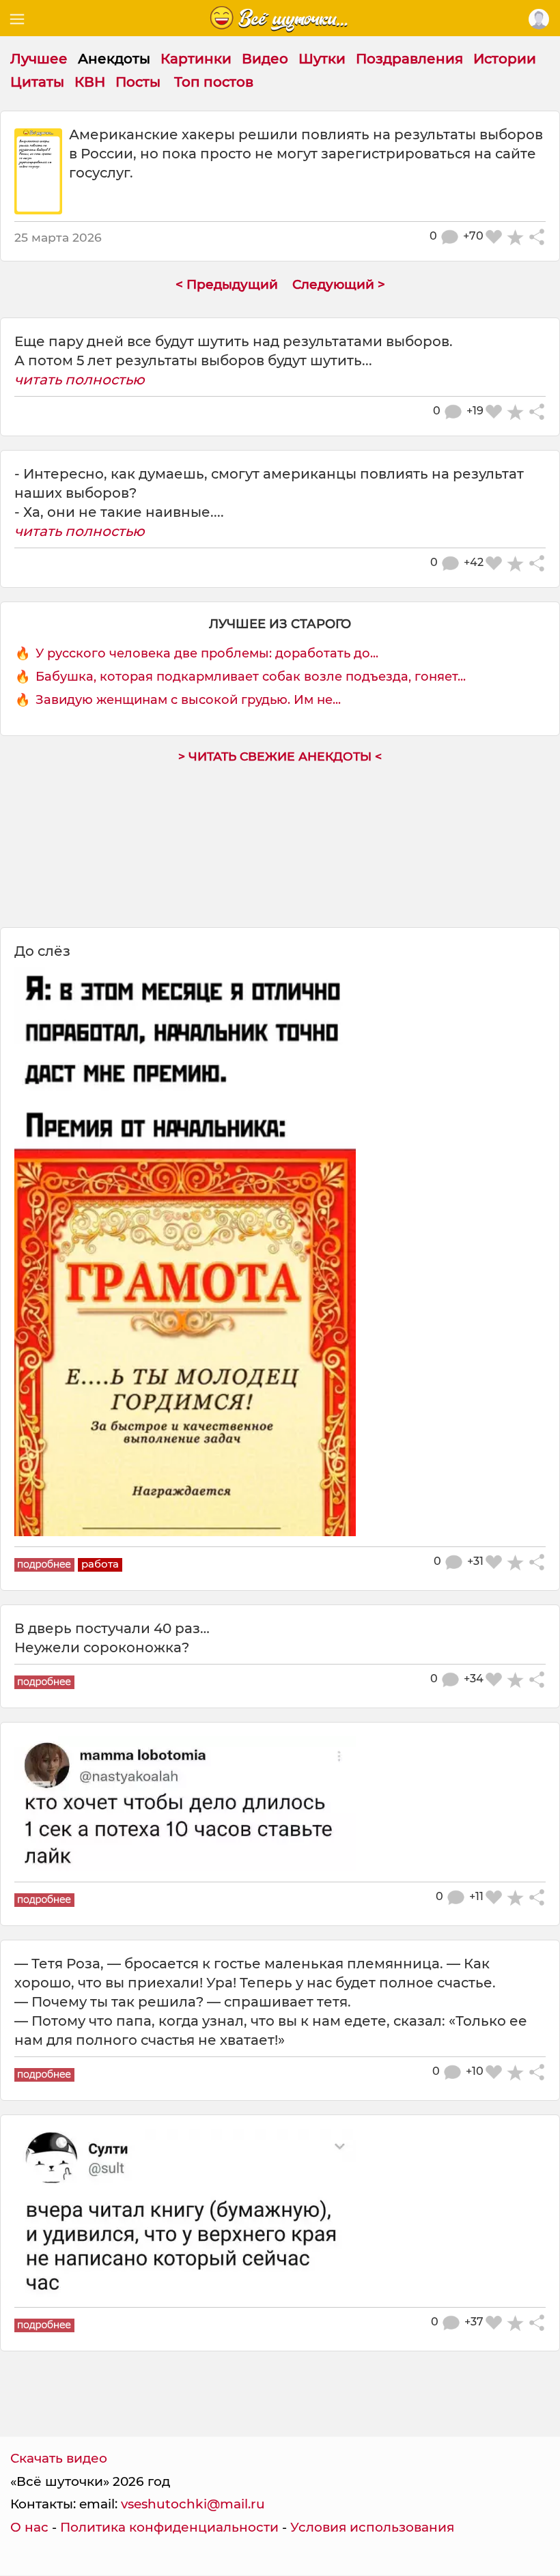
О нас (29, 2527)
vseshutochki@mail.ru (193, 2504)
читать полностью (80, 380)
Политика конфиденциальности (169, 2527)
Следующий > (339, 284)
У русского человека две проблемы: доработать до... (207, 653)
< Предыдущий (227, 284)
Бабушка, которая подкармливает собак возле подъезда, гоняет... (251, 677)
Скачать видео (59, 2458)
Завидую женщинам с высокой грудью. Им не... (188, 700)
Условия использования (372, 2527)
